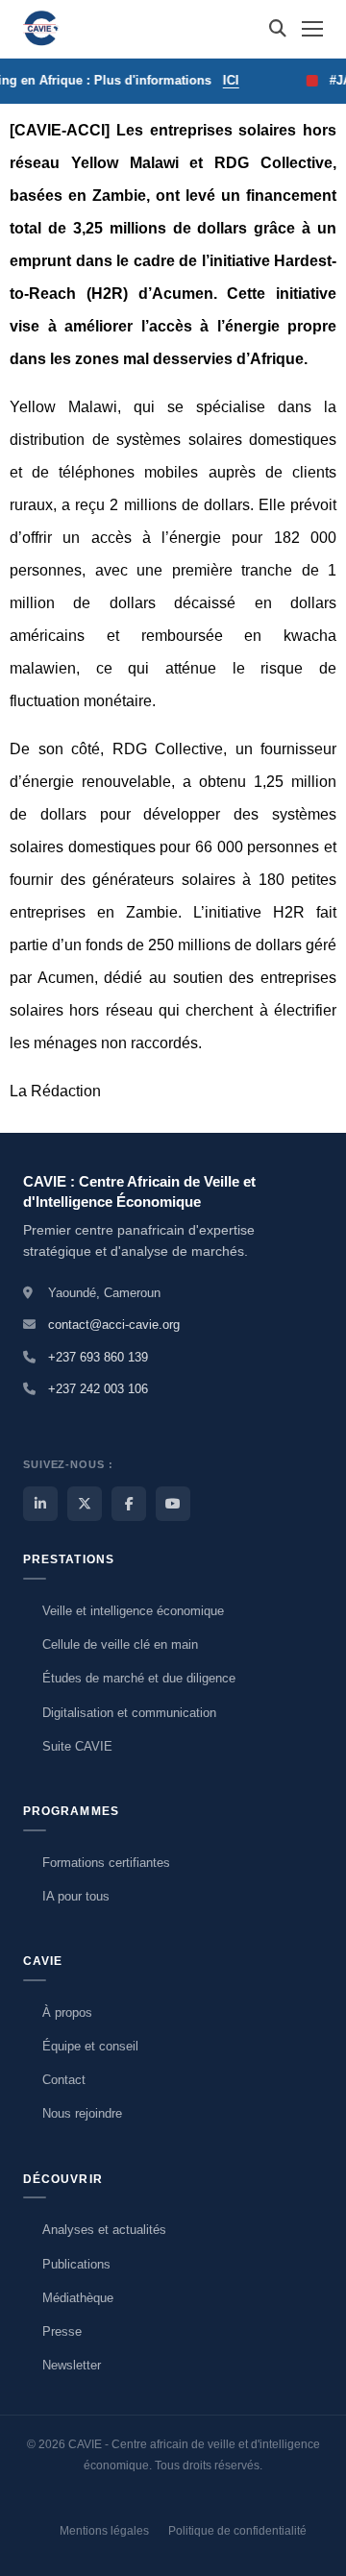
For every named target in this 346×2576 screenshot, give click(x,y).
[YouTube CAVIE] (173, 1504)
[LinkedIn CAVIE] (40, 1504)
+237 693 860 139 (98, 1357)
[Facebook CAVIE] (129, 1504)
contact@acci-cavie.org (114, 1325)
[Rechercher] (278, 29)
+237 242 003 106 (98, 1389)
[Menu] (312, 29)
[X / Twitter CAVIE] (85, 1504)
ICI (221, 80)
